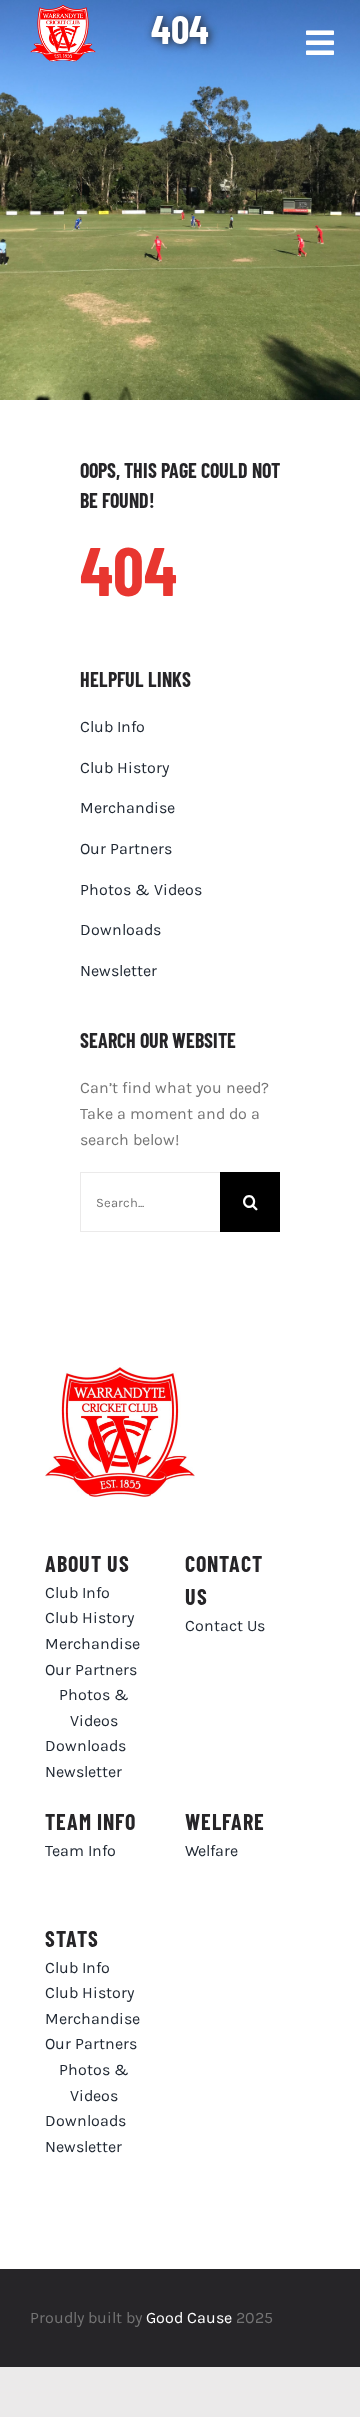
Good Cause (189, 2317)
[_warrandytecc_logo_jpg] (120, 1374)
